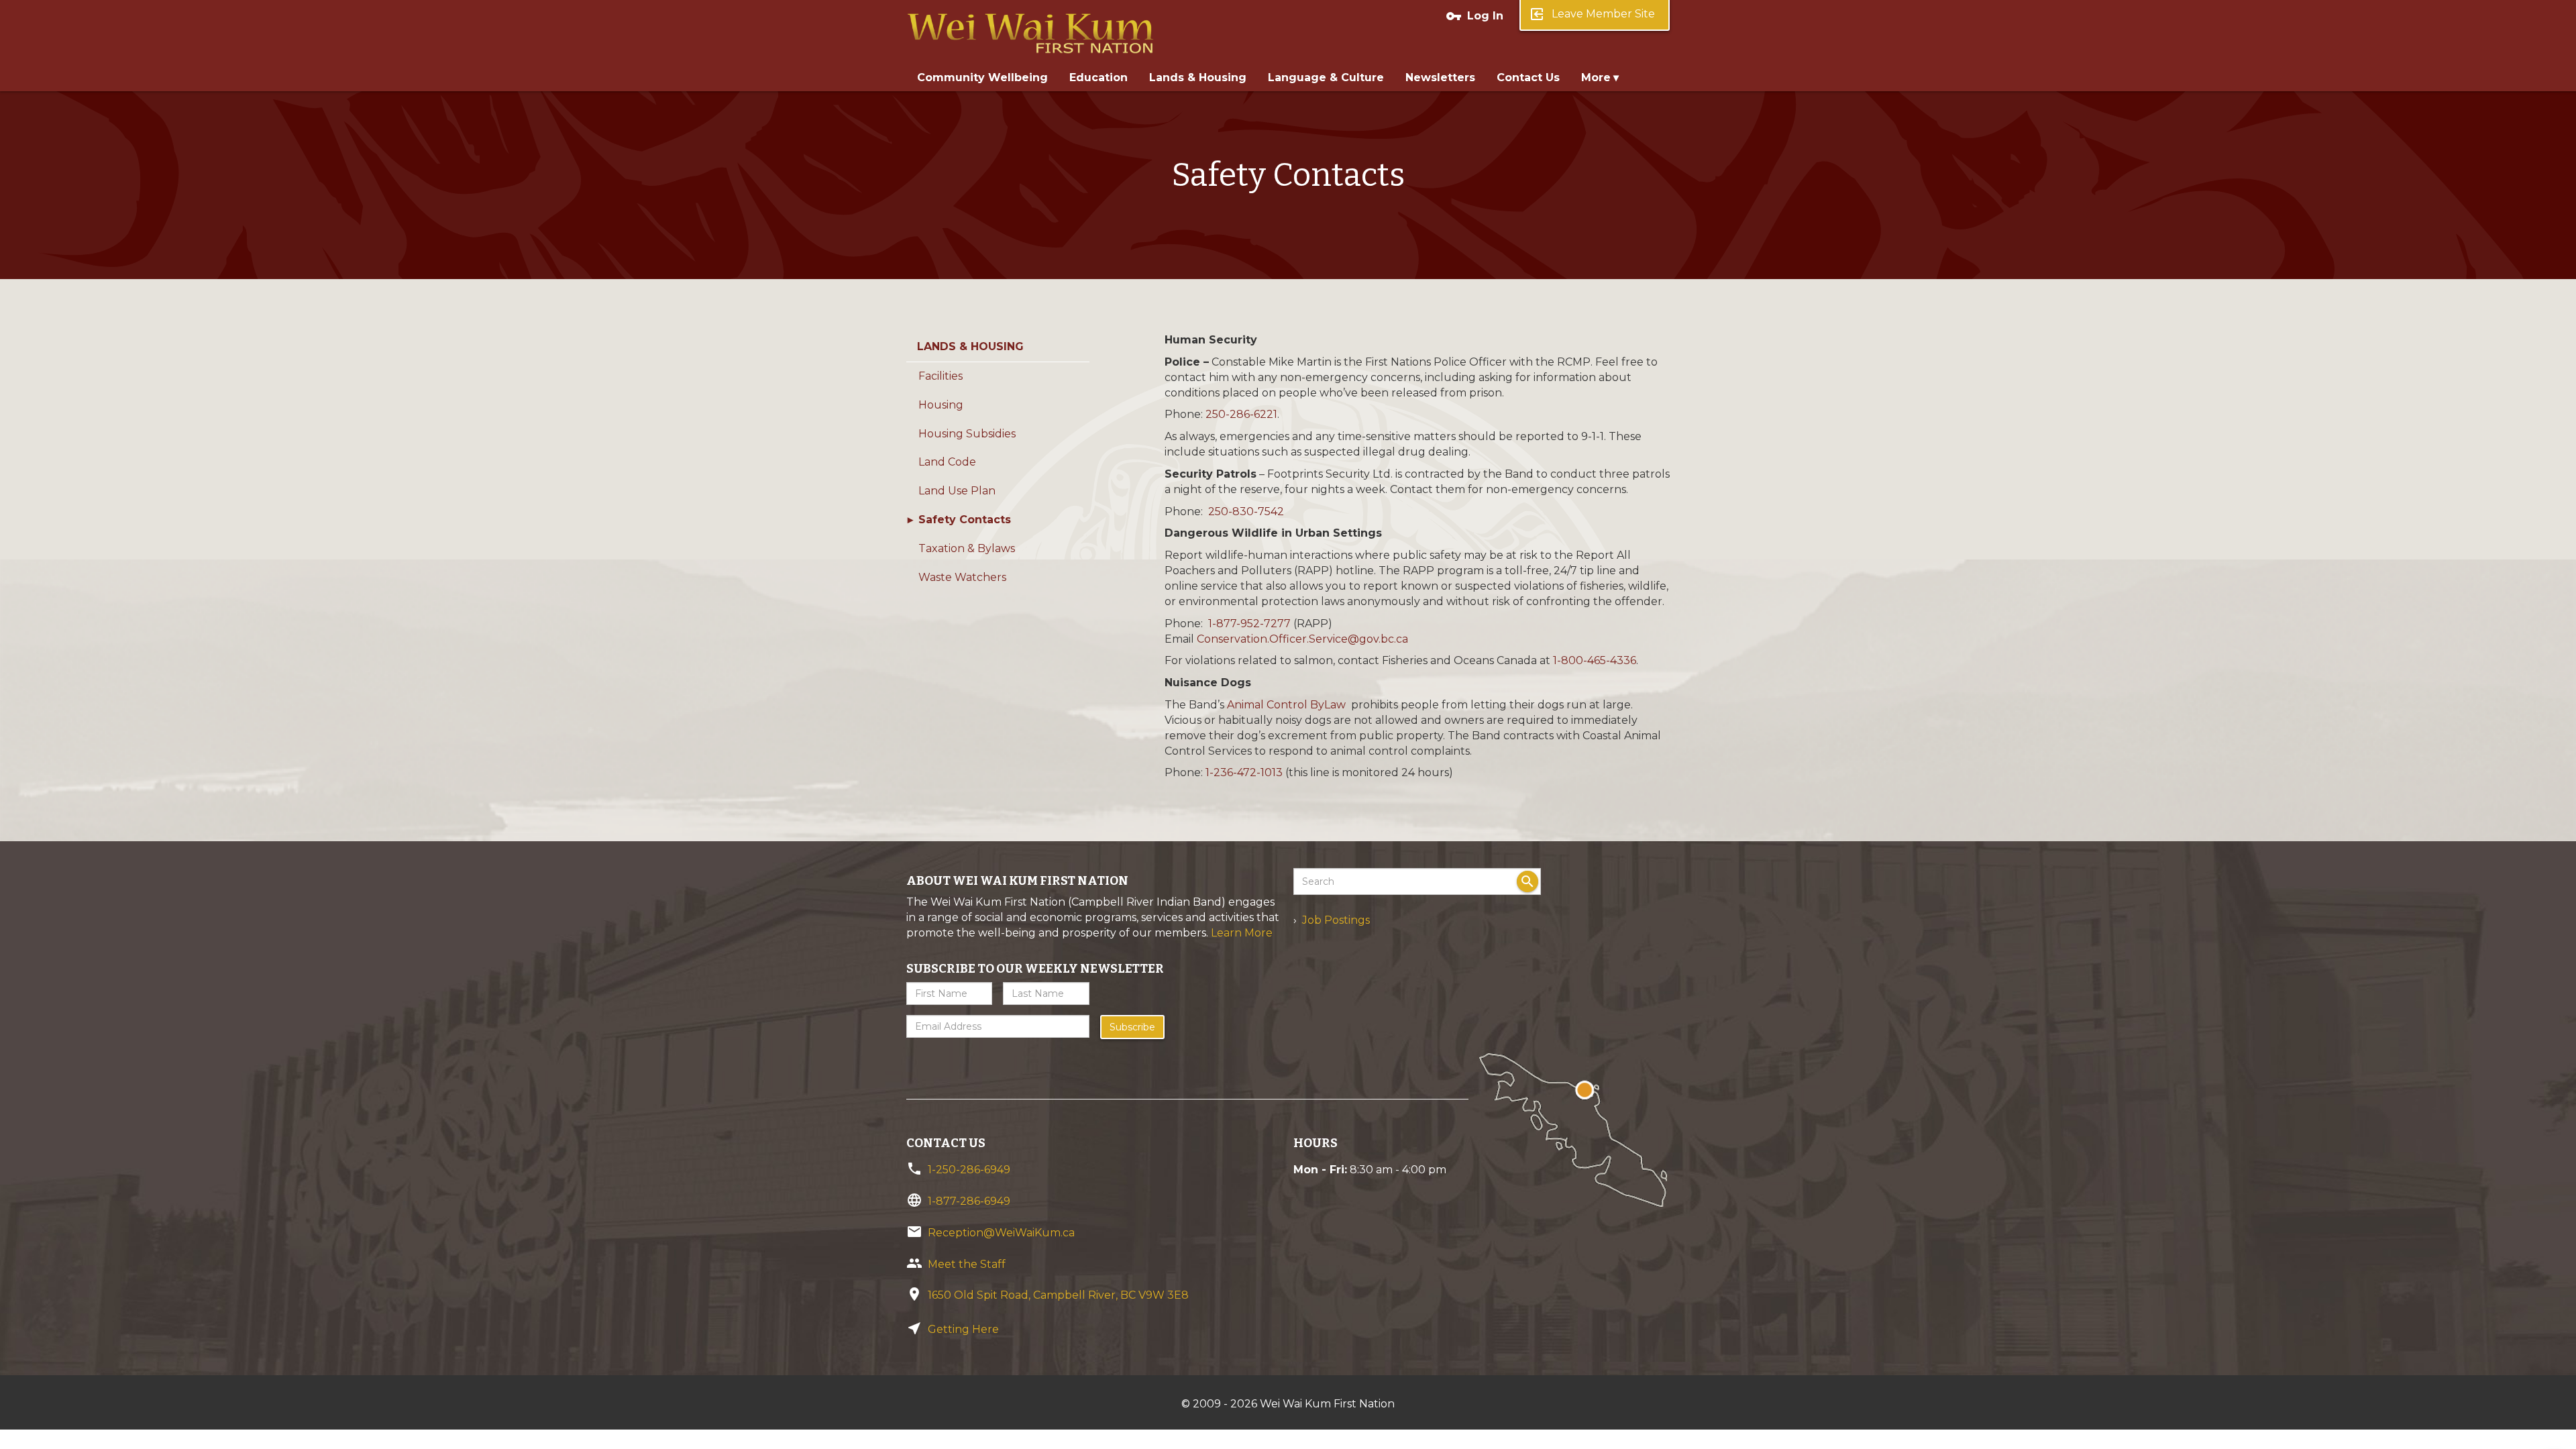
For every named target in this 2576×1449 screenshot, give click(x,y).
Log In (1474, 16)
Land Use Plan (957, 491)
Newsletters (1440, 77)
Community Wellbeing (982, 77)
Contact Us (1528, 77)
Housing (941, 405)
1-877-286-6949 (969, 1201)
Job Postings (1336, 920)
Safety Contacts (965, 520)
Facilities (941, 376)
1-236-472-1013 (1244, 772)
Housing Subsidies (967, 434)
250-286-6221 (1241, 414)
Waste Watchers (962, 577)
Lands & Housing (1198, 77)
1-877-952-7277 (1249, 624)
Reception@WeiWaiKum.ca (1001, 1233)
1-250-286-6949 (969, 1170)
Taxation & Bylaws (967, 548)
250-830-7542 (1246, 512)
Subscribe (1132, 1027)
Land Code (947, 462)
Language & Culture (1326, 77)
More (1596, 77)
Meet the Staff (967, 1264)
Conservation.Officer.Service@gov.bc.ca (1302, 639)
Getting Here (963, 1329)
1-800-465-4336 (1595, 660)
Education (1098, 77)
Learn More (1242, 933)
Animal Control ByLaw (1286, 705)
